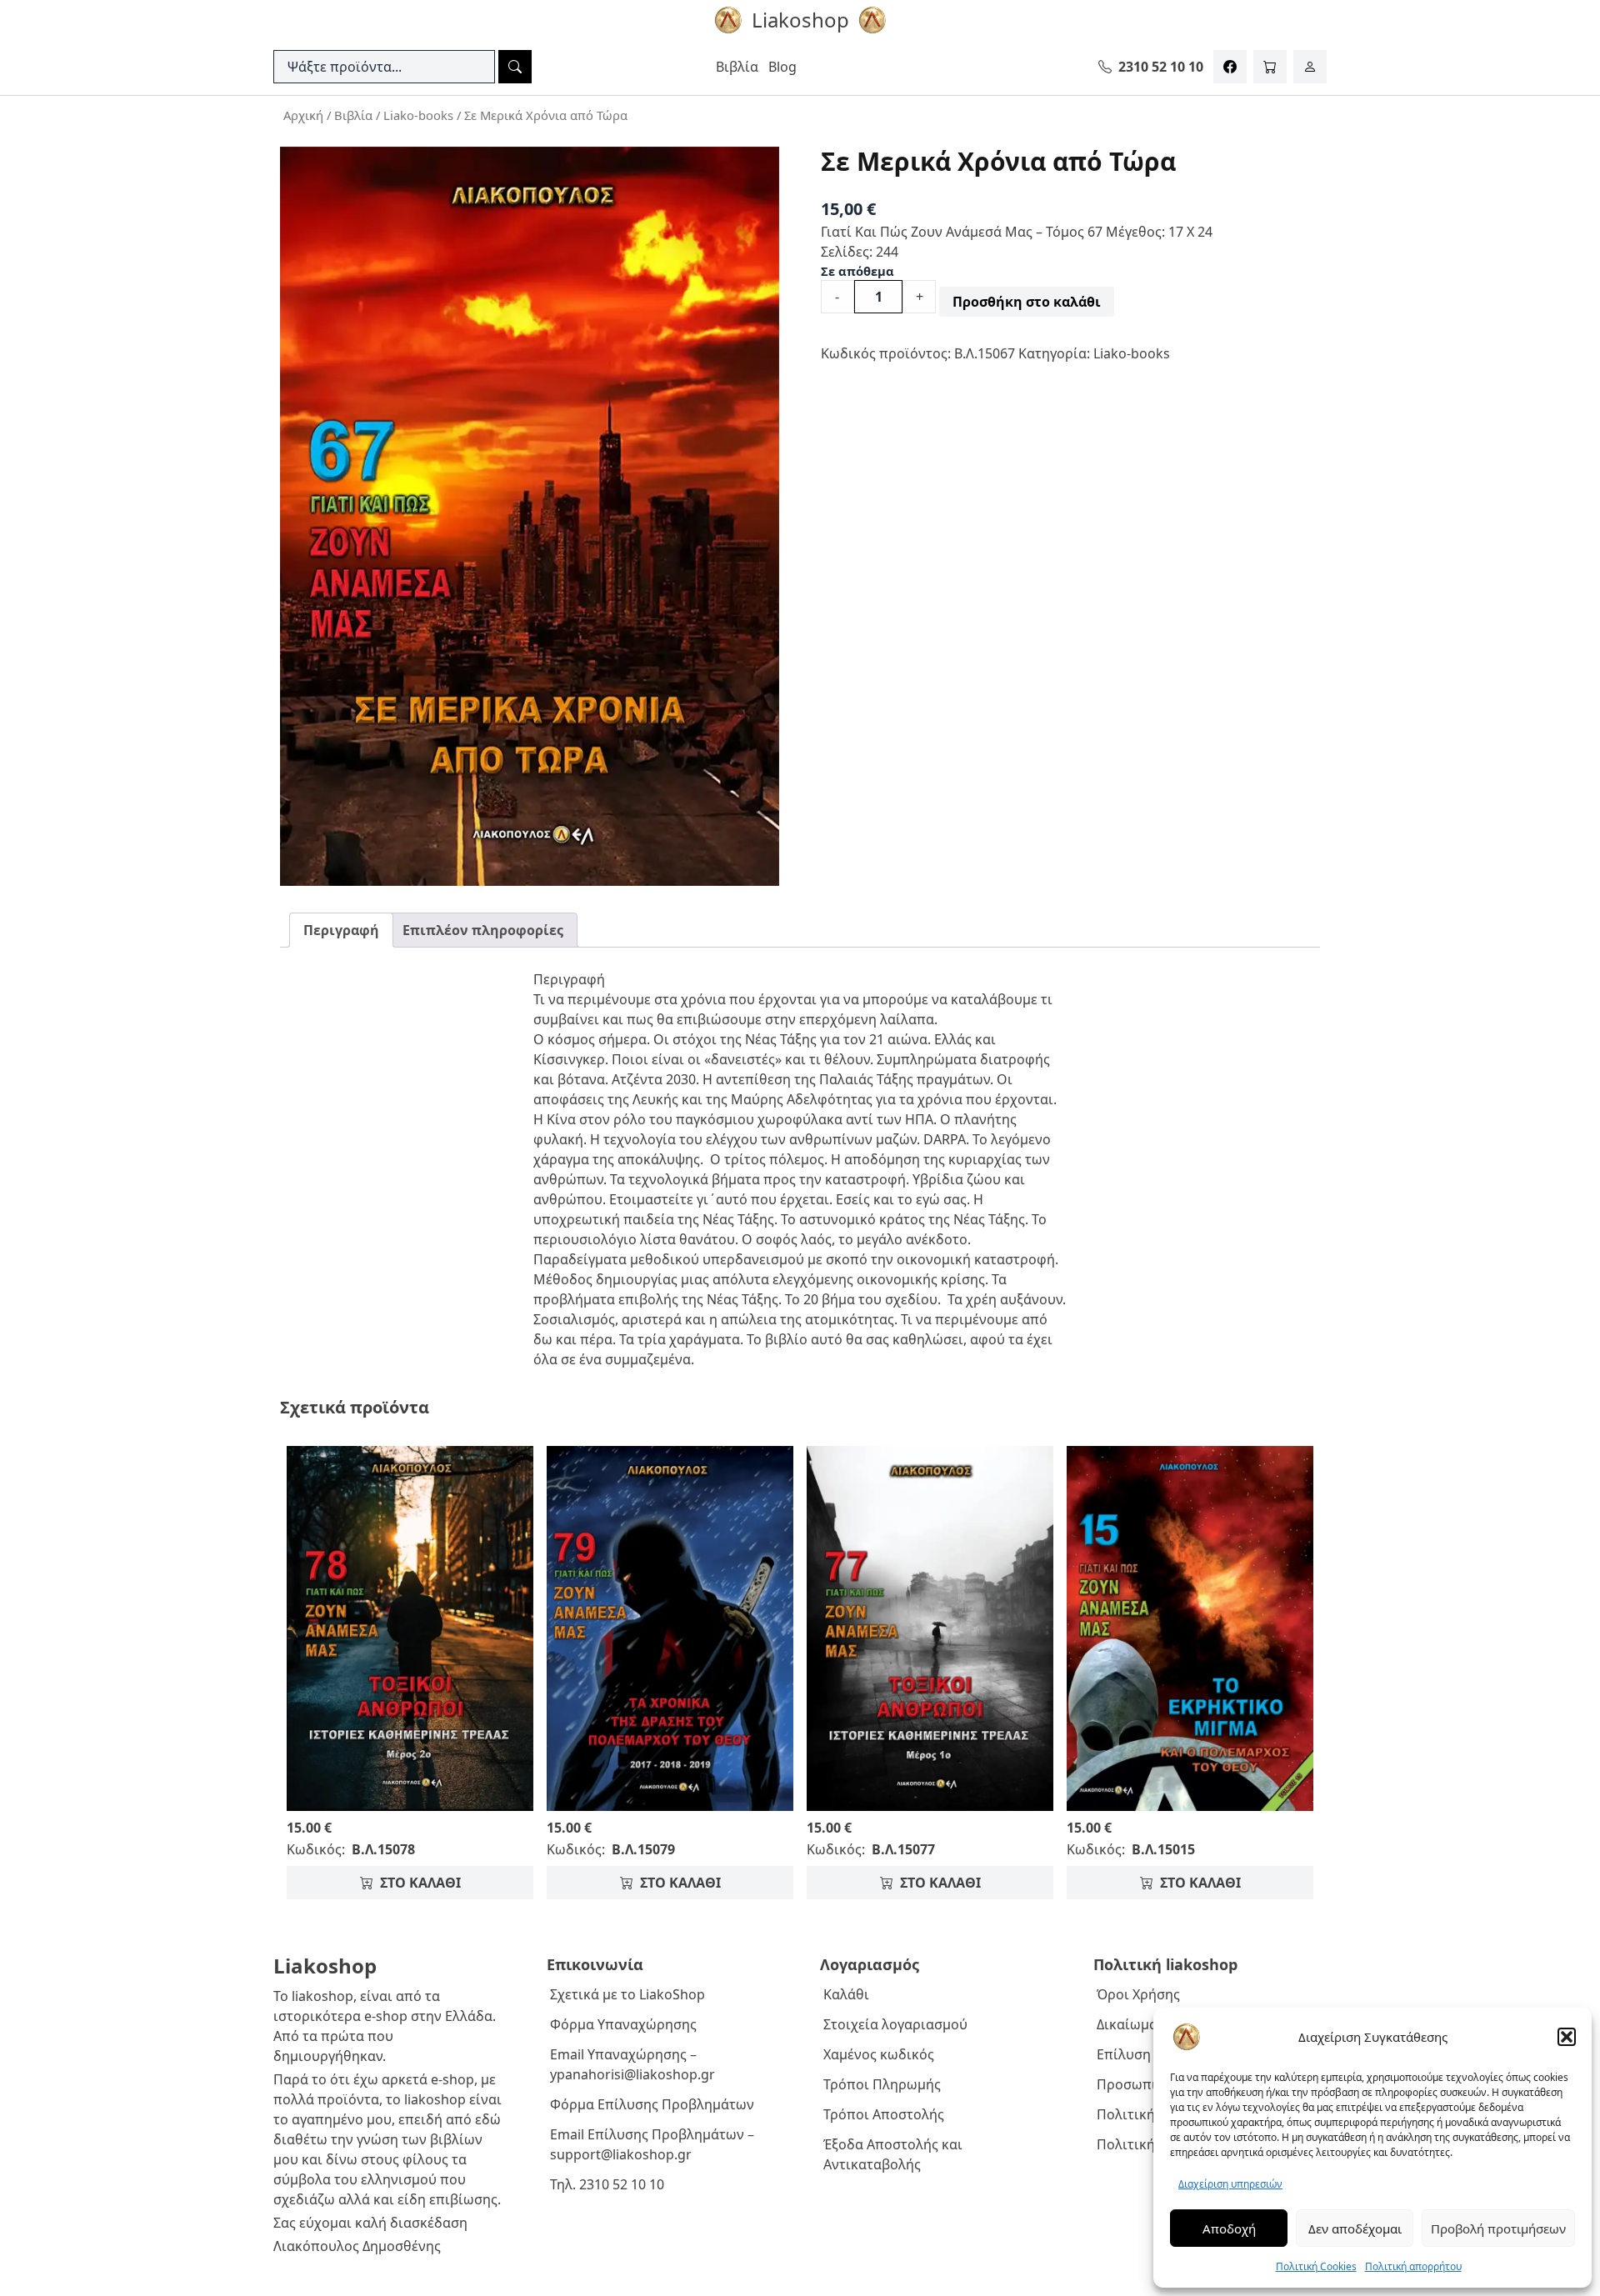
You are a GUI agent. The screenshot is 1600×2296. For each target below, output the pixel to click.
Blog (782, 67)
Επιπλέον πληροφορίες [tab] (483, 930)
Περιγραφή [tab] (341, 930)
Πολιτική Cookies (1316, 2266)
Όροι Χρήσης (1138, 1994)
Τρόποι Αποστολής (884, 2114)
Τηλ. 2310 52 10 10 (607, 2184)
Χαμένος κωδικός (879, 2054)
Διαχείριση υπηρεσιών (1230, 2184)
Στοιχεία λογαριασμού (895, 2024)
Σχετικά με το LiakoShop (627, 1994)
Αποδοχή (1229, 2228)
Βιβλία (737, 67)
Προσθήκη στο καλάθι (1027, 302)
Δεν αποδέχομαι (1355, 2228)
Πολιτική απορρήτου (1413, 2266)
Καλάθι (846, 1994)
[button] (1567, 2037)
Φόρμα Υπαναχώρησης (623, 2024)
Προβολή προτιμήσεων (1498, 2228)
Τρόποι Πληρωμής (882, 2084)
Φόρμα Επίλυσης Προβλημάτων (652, 2104)
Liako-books (418, 115)
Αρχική (303, 115)
